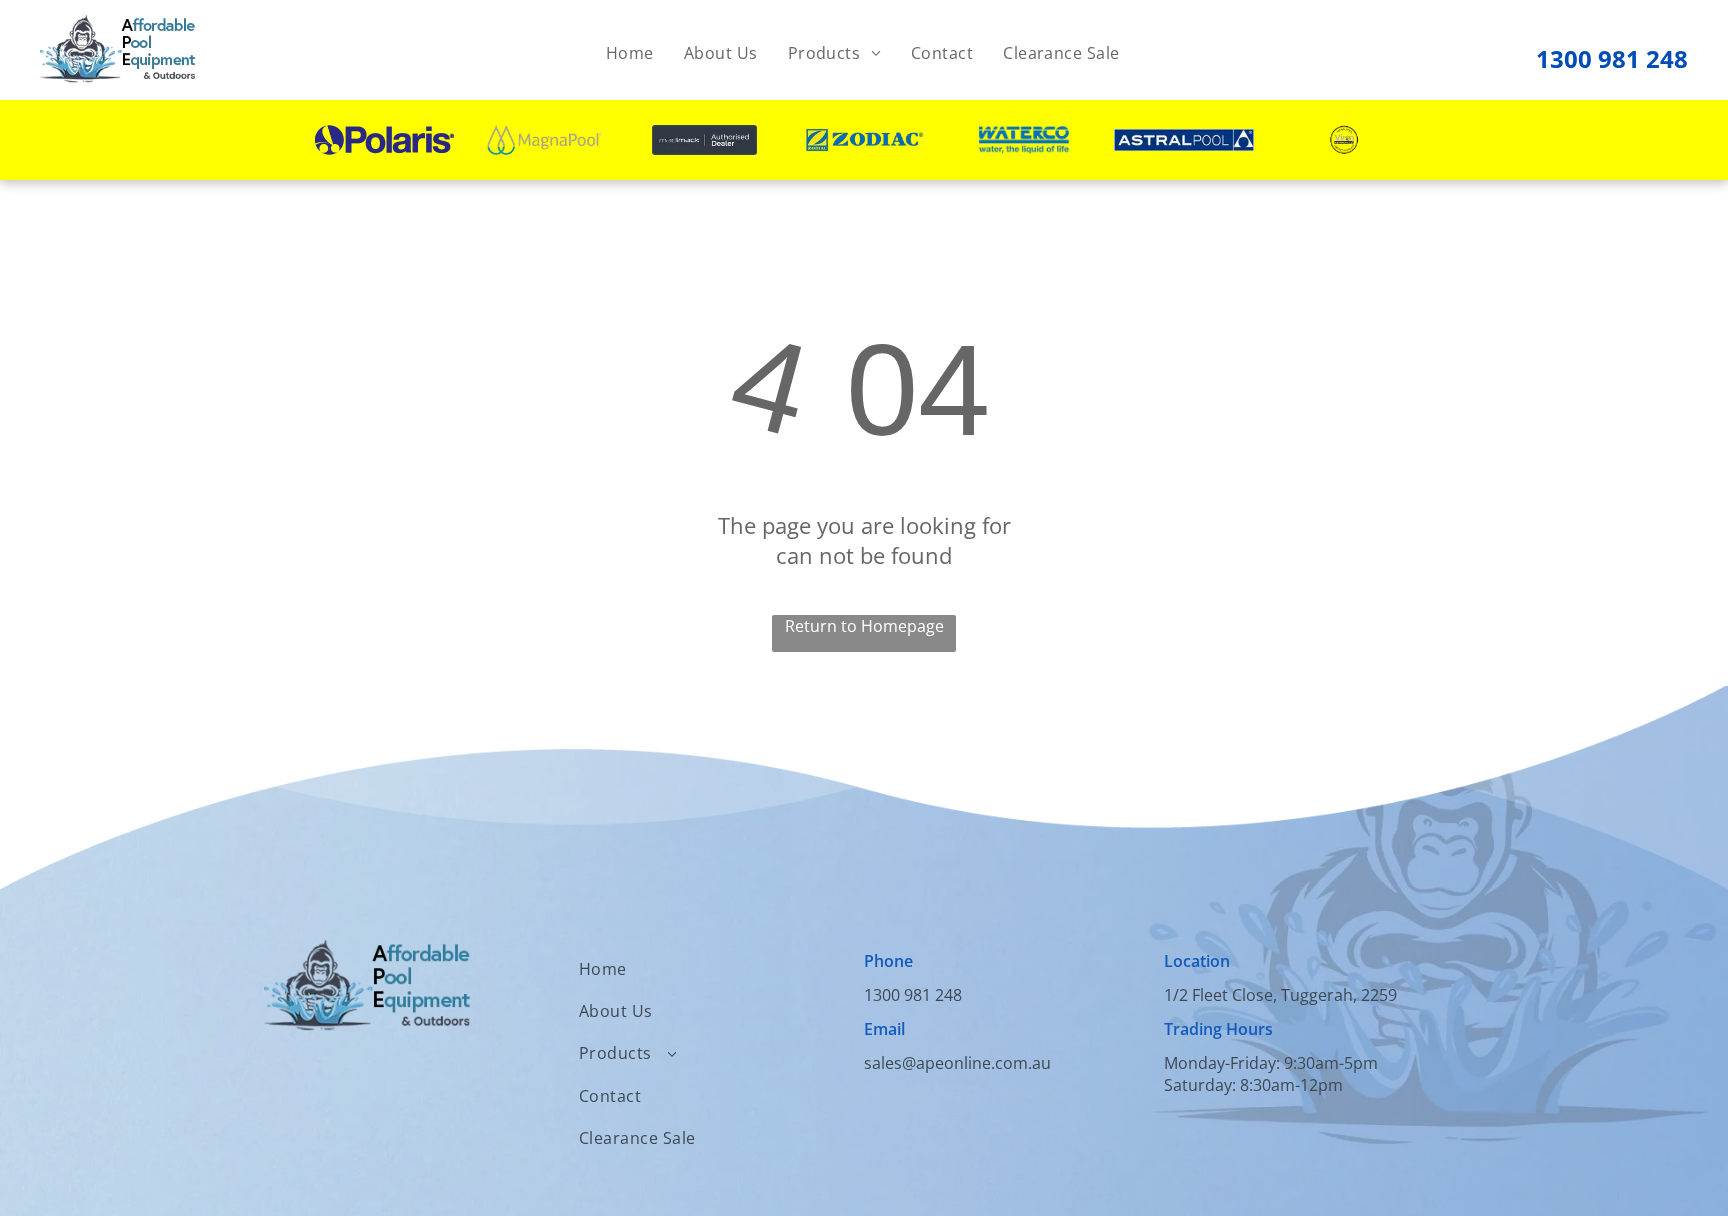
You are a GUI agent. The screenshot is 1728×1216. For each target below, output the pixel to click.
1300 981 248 (1612, 58)
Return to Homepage (864, 626)
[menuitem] (630, 53)
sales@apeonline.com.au (957, 1063)
